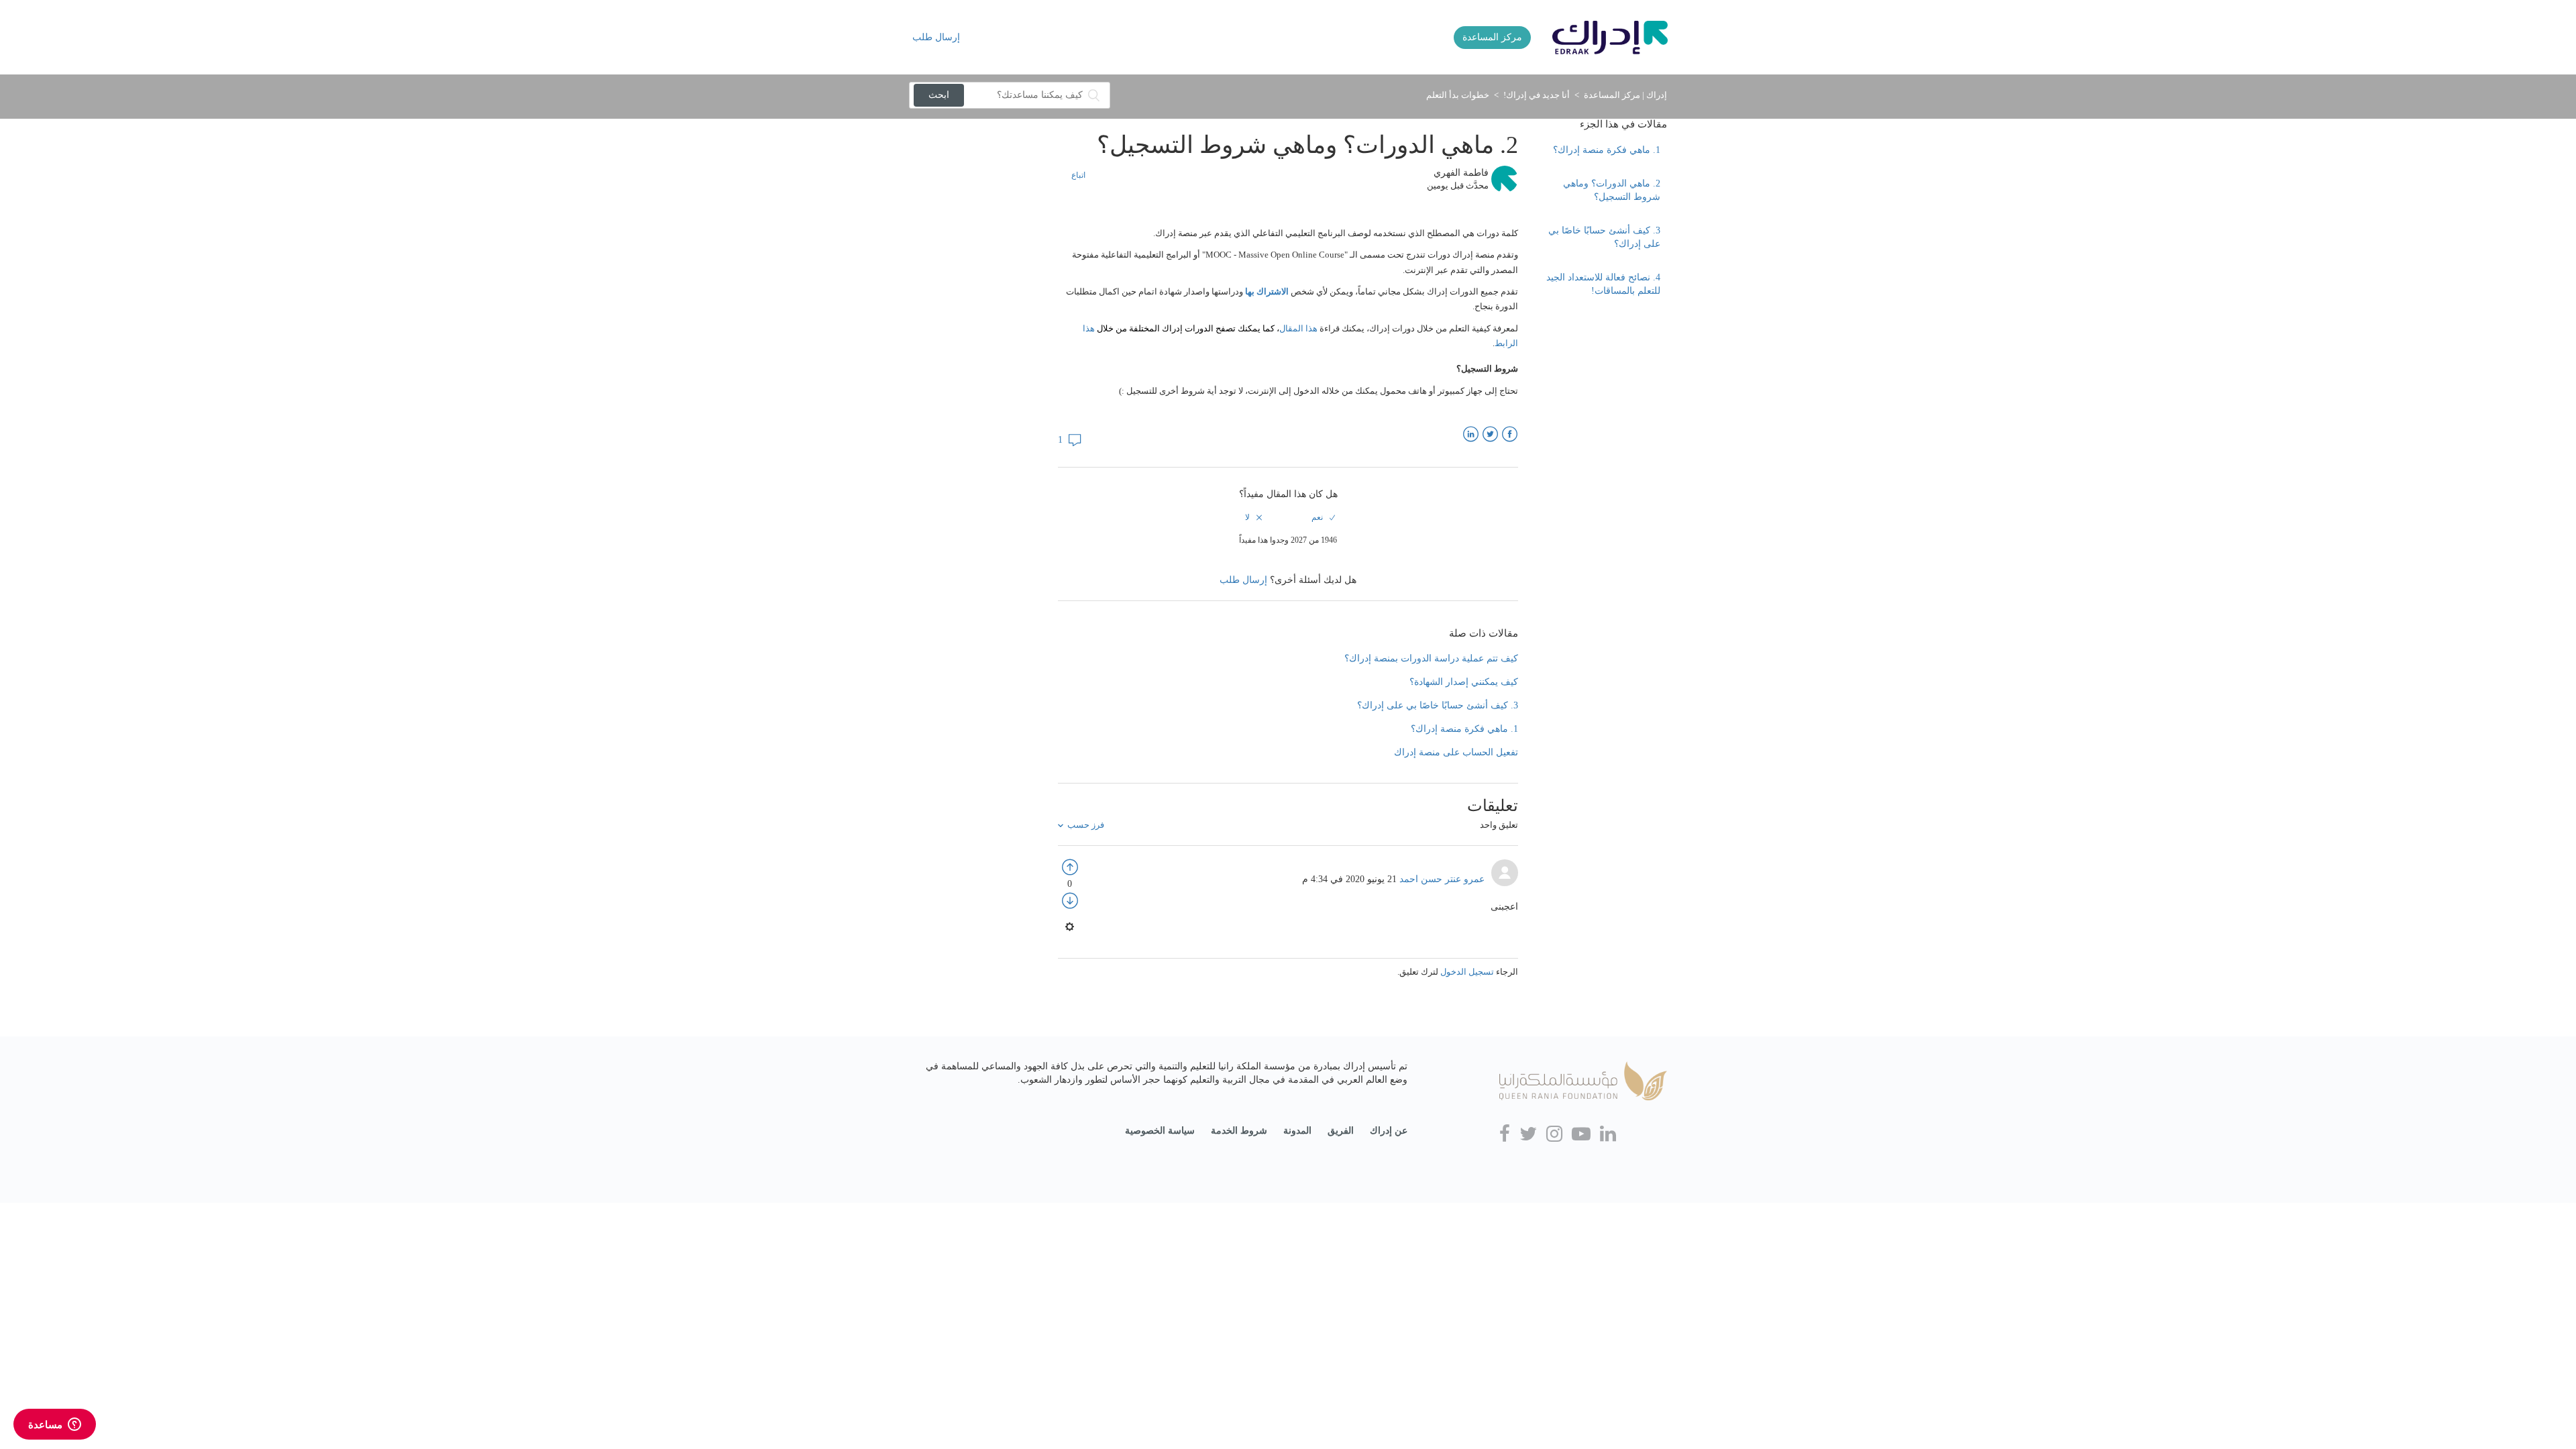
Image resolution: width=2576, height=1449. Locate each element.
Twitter (1490, 434)
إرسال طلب (936, 37)
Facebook (1510, 434)
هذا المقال (1298, 328)
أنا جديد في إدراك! (1537, 95)
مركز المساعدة (1492, 37)
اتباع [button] (1078, 175)
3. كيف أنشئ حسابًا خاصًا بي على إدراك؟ (1604, 237)
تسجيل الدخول (1467, 972)
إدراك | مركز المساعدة (1625, 95)
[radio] (1323, 517)
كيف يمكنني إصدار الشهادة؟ (1464, 682)
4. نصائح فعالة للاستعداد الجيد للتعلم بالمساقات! (1603, 284)
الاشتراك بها (1267, 291)
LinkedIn (1471, 434)
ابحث (939, 95)
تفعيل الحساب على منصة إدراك (1456, 752)
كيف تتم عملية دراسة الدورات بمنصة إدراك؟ (1431, 658)
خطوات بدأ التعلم (1458, 95)
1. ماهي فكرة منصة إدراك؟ (1607, 150)
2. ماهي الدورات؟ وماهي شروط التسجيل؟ (1612, 190)
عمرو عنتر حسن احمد (1441, 879)
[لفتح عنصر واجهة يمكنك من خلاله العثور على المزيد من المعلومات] (55, 1426)
